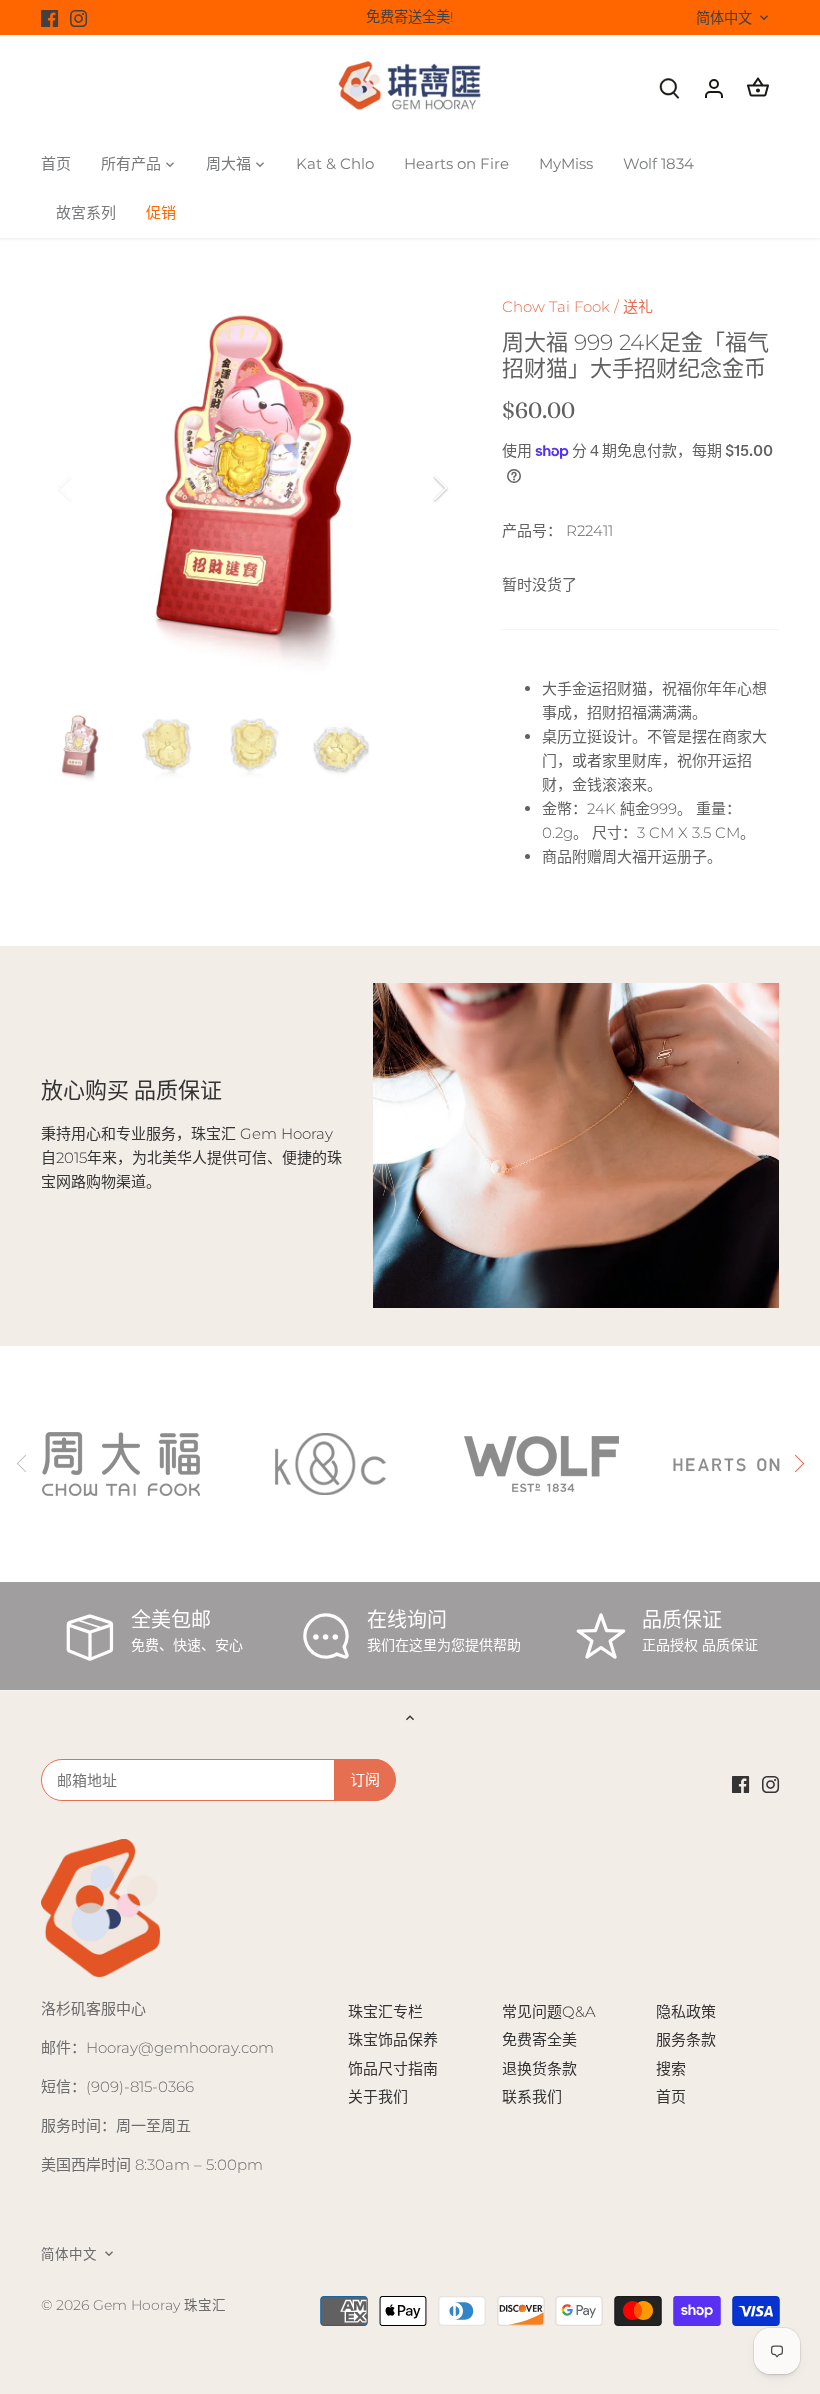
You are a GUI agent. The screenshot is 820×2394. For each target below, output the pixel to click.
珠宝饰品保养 (393, 2039)
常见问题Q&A (549, 2011)
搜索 (671, 2068)
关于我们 (378, 2096)
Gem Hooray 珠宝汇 (159, 2305)
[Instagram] (78, 17)
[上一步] (91, 488)
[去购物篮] (758, 87)
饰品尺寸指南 (393, 2068)
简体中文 (724, 18)
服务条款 (686, 2039)
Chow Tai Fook (556, 306)
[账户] (714, 87)
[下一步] (414, 488)
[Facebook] (49, 17)
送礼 (638, 306)
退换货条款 (539, 2068)
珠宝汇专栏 (385, 2011)
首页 (671, 2096)
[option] (253, 488)
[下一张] (798, 1464)
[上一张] (22, 1464)
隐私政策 (686, 2011)
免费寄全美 (539, 2039)
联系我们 (532, 2096)
